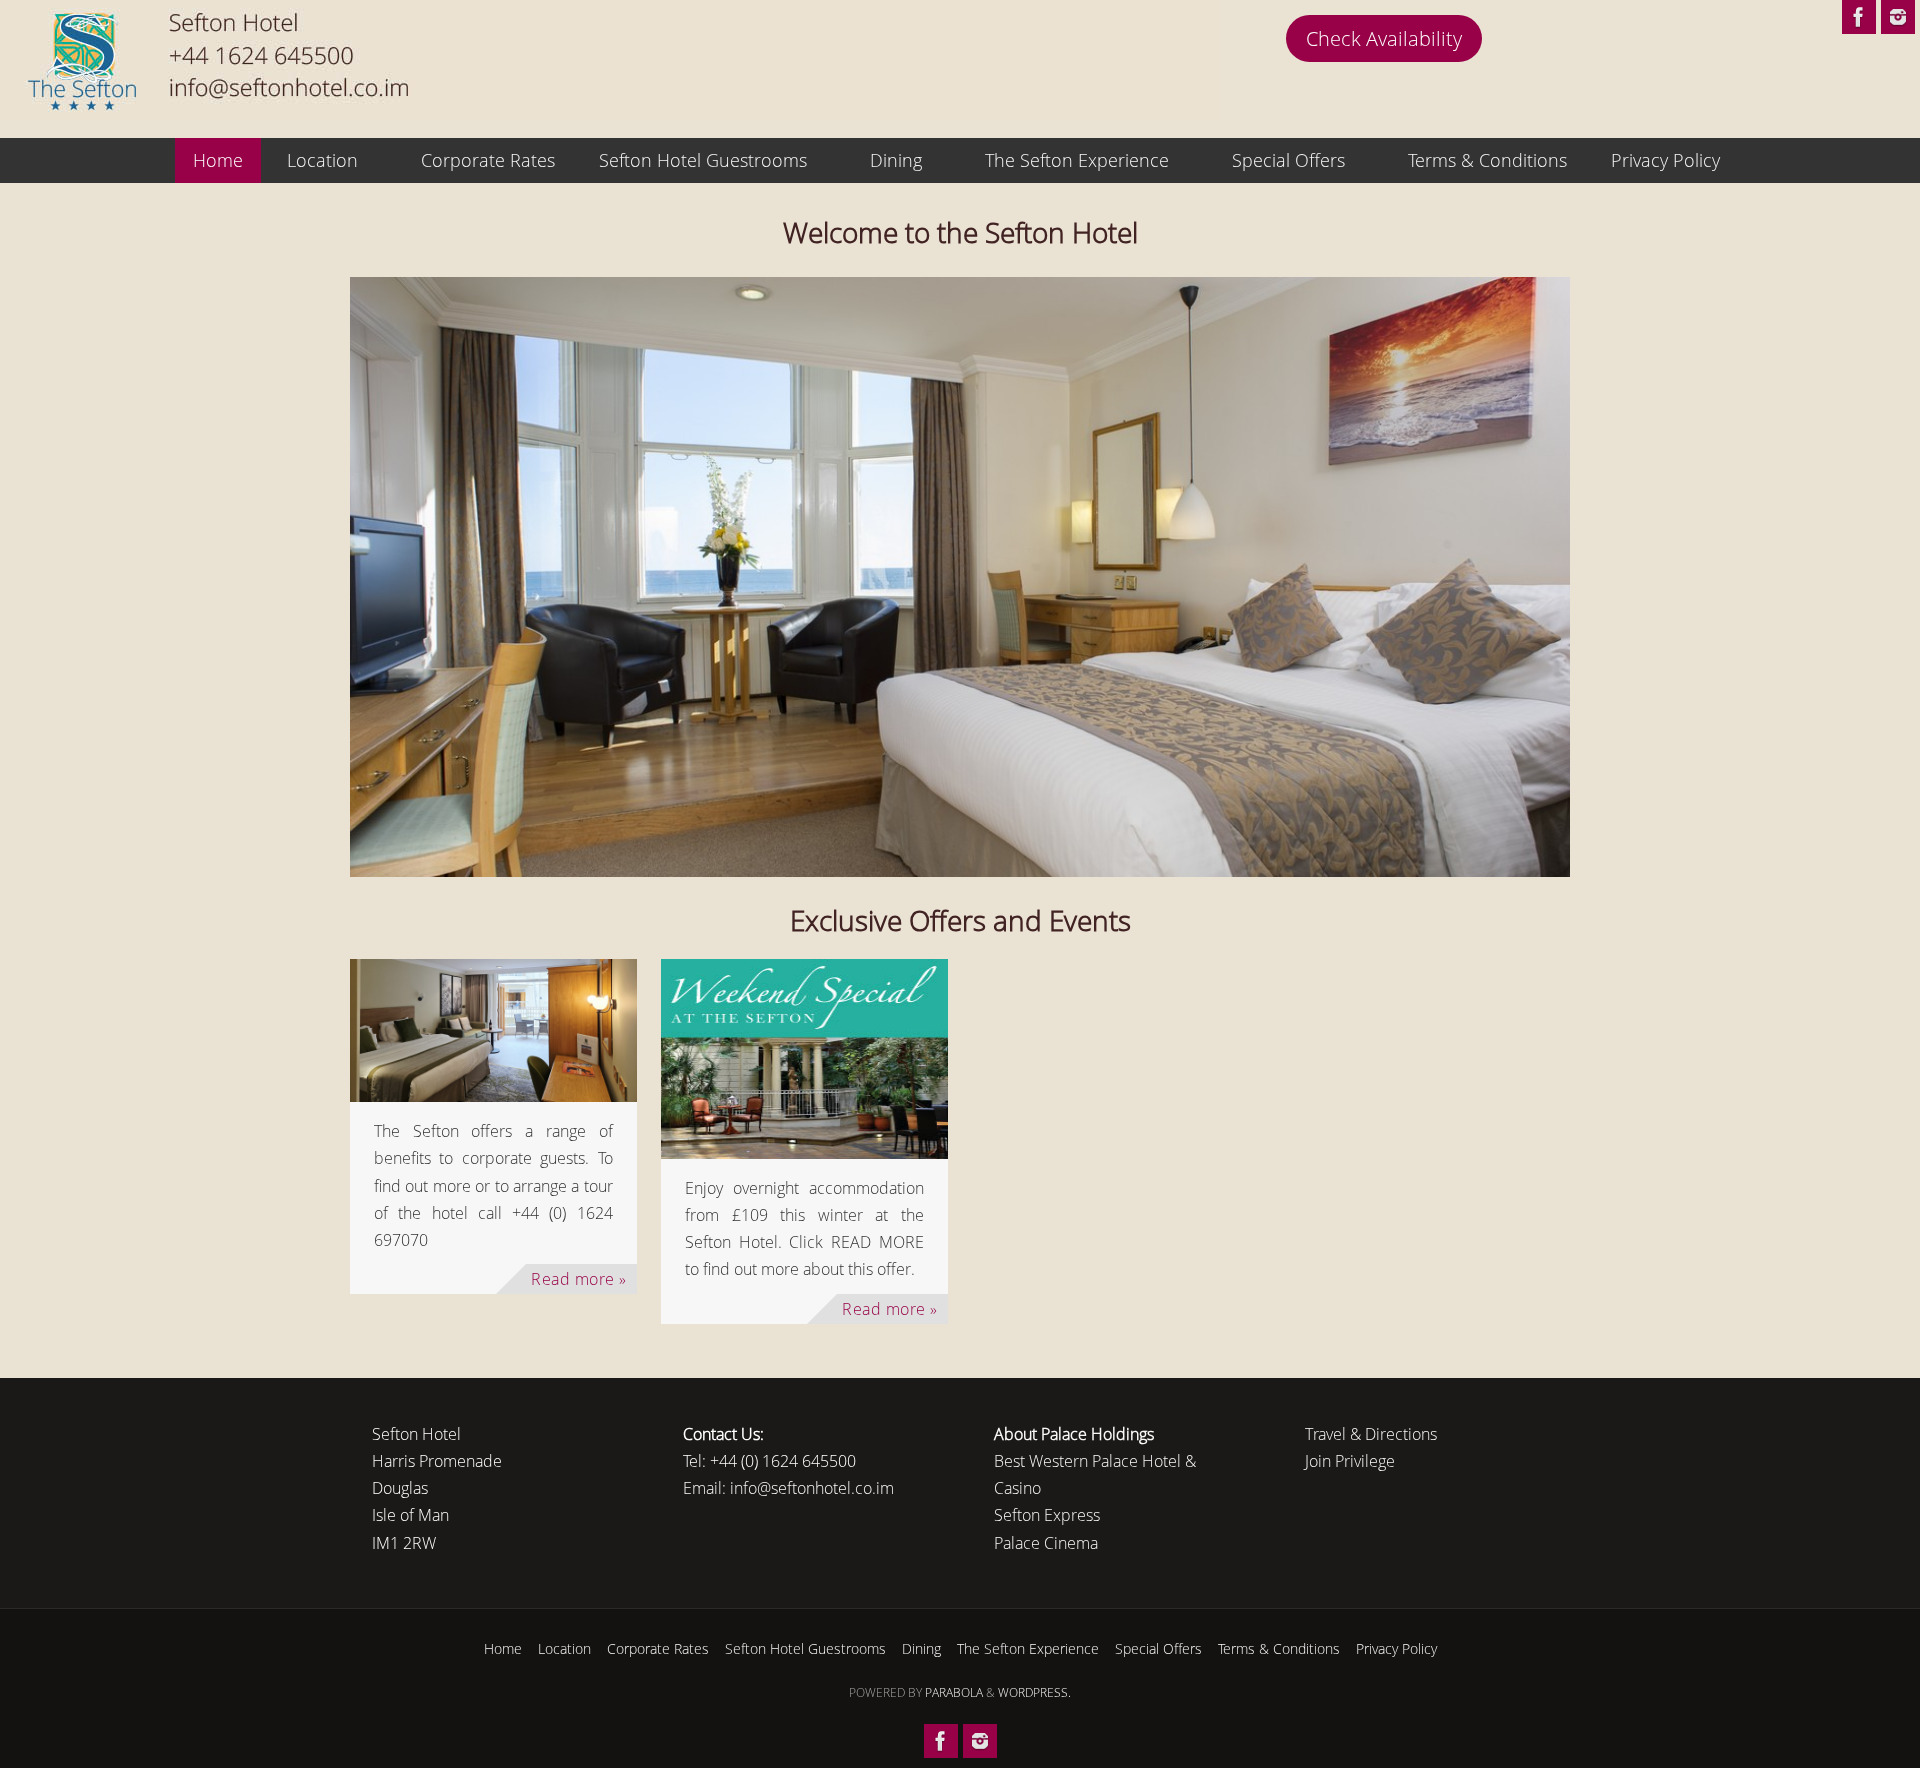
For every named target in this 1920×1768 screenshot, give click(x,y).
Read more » (579, 1279)
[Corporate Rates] (493, 1030)
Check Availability (1384, 38)
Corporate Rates (658, 1648)
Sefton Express (1047, 1515)
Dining (921, 1648)
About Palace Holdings (1074, 1434)
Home (503, 1648)
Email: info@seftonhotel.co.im (788, 1488)
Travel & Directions (1371, 1434)
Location (564, 1648)
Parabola (954, 1692)
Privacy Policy (1396, 1648)
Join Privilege (1350, 1461)
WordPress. (1034, 1692)
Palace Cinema (1046, 1543)
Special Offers (1158, 1648)
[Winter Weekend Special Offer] (804, 1059)
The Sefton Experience (1028, 1648)
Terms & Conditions (1279, 1648)
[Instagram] (1898, 17)
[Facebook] (1859, 17)
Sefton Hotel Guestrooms (805, 1648)
